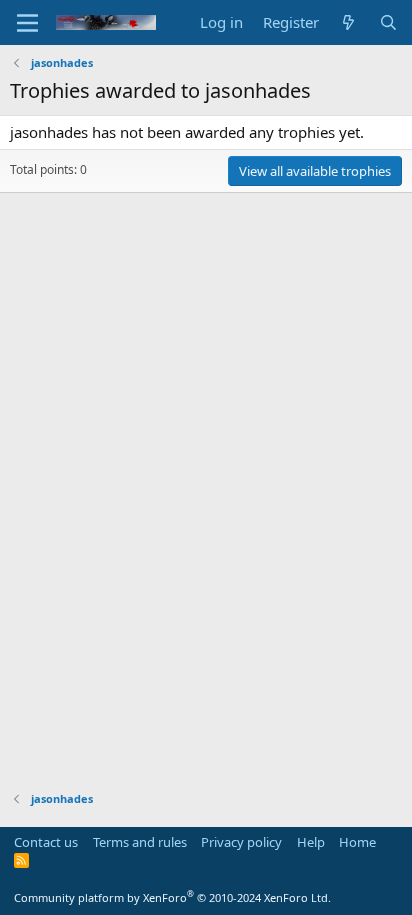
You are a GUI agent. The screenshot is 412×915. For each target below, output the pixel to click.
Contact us (46, 842)
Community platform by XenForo (172, 897)
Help (311, 842)
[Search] (388, 22)
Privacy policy (241, 842)
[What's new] (348, 22)
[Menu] (27, 23)
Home (357, 842)
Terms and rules (140, 842)
